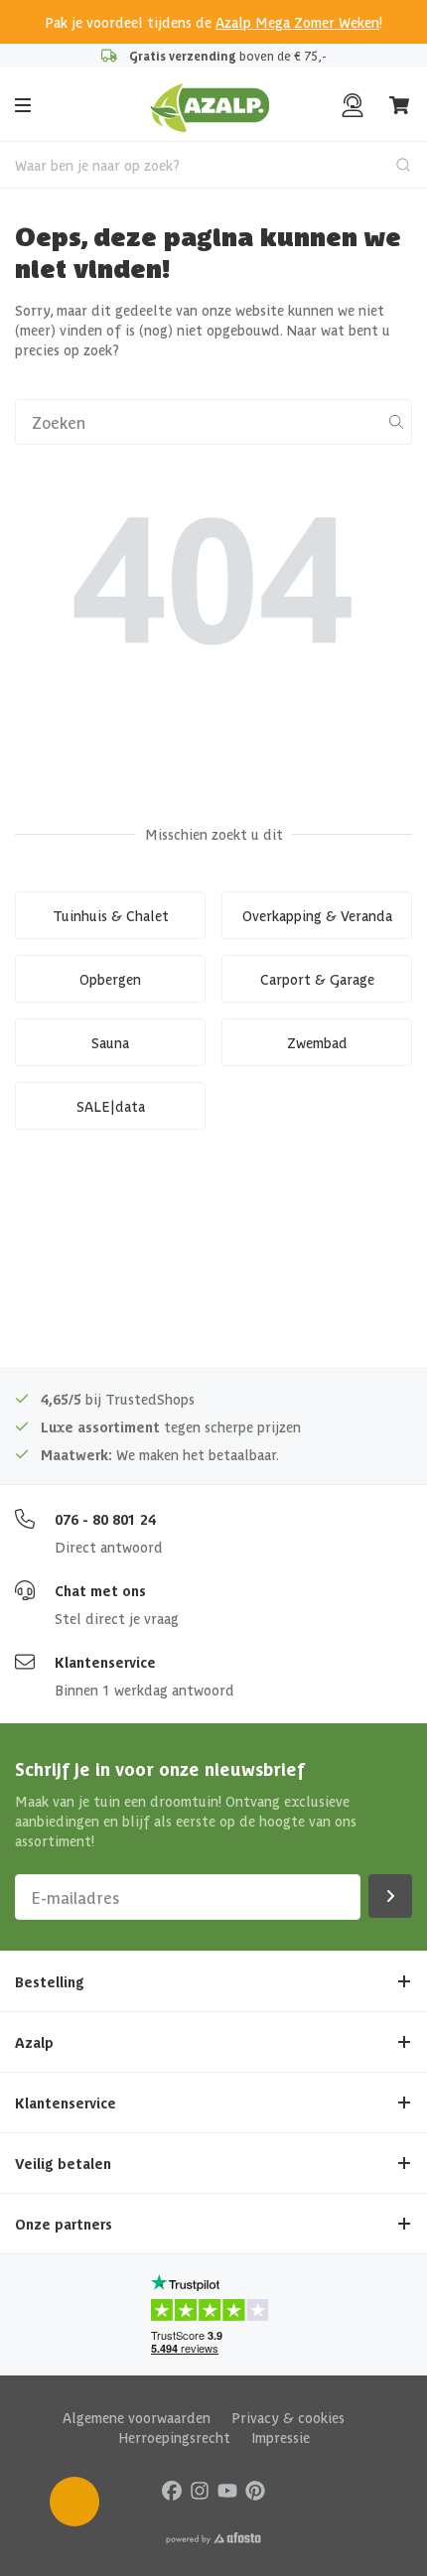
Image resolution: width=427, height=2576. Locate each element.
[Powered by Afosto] (213, 2538)
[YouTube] (227, 2490)
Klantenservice (105, 1662)
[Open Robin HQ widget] (74, 2502)
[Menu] (23, 105)
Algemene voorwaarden (137, 2417)
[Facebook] (172, 2490)
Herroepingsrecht (174, 2437)
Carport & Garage (317, 979)
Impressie (281, 2437)
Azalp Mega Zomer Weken (297, 22)
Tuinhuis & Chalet (111, 915)
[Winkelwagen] (400, 105)
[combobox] (213, 165)
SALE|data (111, 1106)
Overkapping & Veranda (317, 915)
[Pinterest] (255, 2490)
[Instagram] (200, 2490)
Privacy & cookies (288, 2417)
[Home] (210, 105)
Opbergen (110, 979)
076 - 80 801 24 (105, 1519)
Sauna (110, 1042)
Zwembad (317, 1042)
